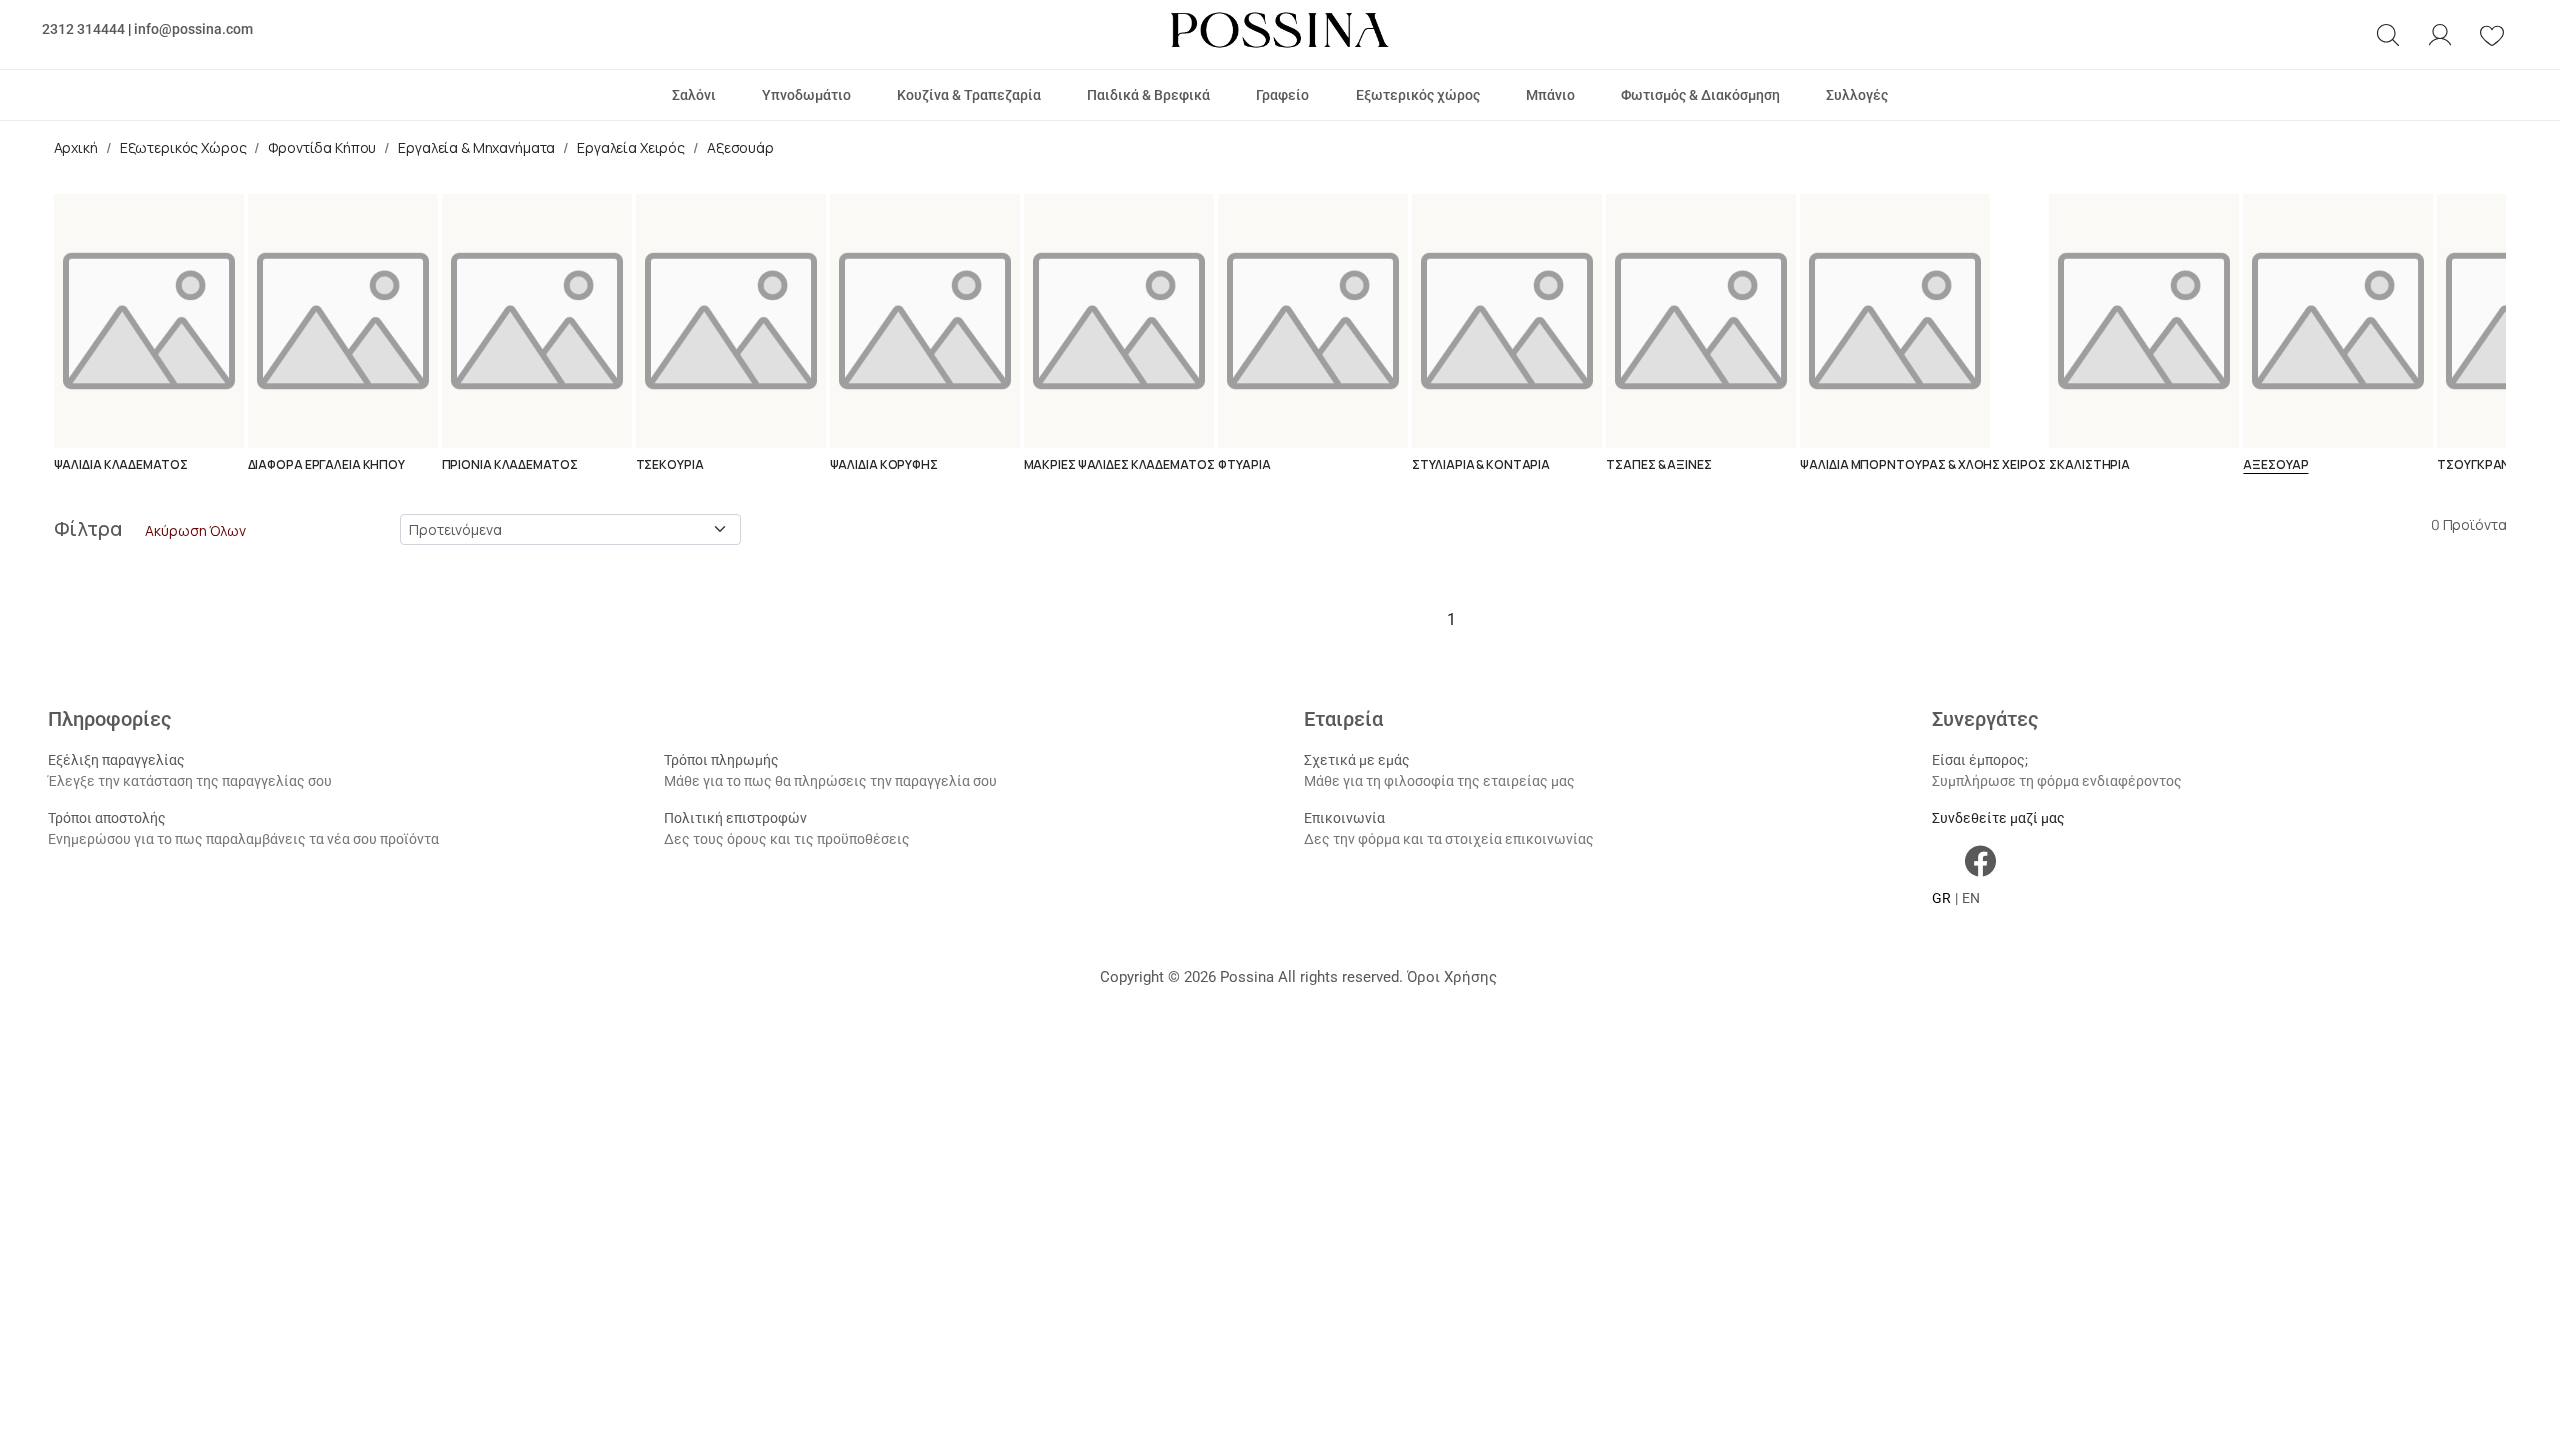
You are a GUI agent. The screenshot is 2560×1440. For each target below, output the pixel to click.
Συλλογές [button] (1857, 95)
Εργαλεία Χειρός (631, 147)
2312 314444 (83, 29)
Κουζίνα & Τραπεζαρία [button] (969, 95)
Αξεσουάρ (740, 147)
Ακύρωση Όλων (195, 530)
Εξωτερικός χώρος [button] (1418, 95)
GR (1941, 898)
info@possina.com (193, 29)
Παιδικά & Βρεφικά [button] (1148, 95)
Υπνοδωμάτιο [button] (806, 95)
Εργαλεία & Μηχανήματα (476, 147)
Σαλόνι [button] (694, 95)
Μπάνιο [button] (1550, 95)
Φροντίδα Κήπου (322, 147)
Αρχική (76, 147)
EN (1971, 898)
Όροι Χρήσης (1452, 977)
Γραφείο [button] (1282, 95)
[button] (2388, 35)
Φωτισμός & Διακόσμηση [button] (1700, 95)
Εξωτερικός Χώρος (183, 147)
